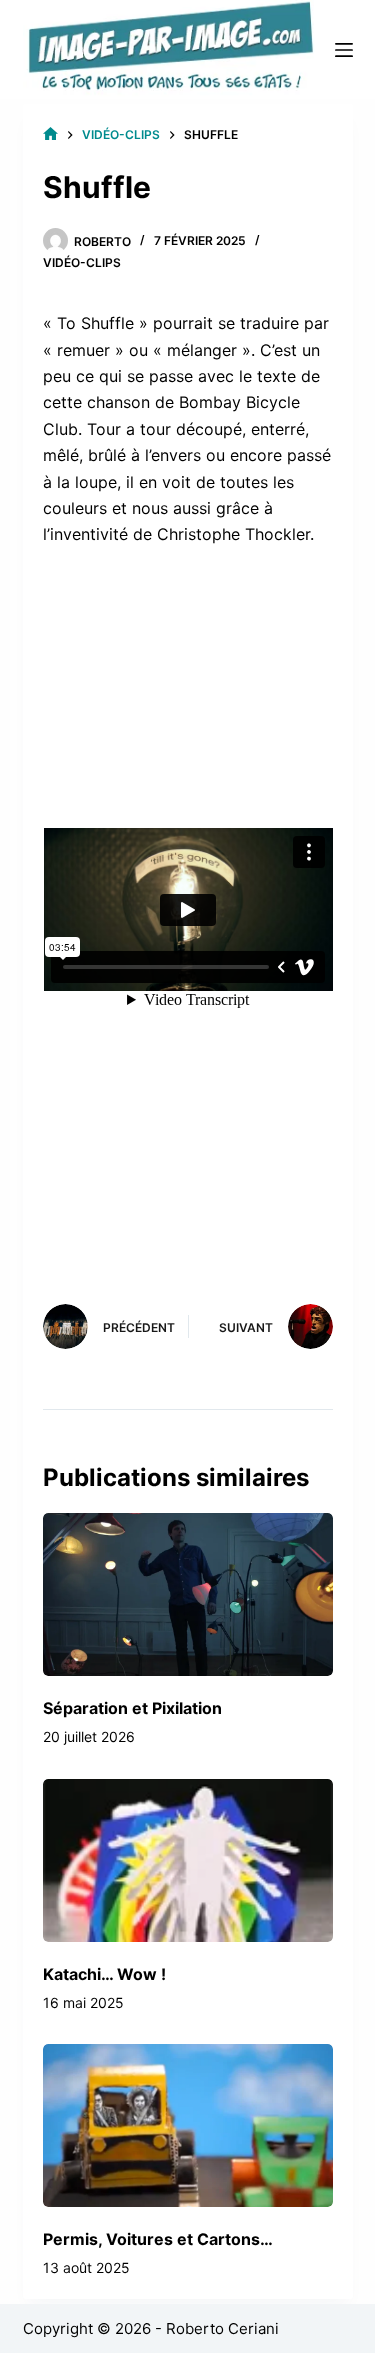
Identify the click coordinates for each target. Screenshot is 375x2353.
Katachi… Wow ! (104, 1974)
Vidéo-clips (82, 262)
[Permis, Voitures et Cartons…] (188, 2125)
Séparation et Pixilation (132, 1708)
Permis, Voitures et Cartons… (158, 2239)
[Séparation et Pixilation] (188, 1594)
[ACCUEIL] (50, 134)
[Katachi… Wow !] (188, 1860)
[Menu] (344, 50)
